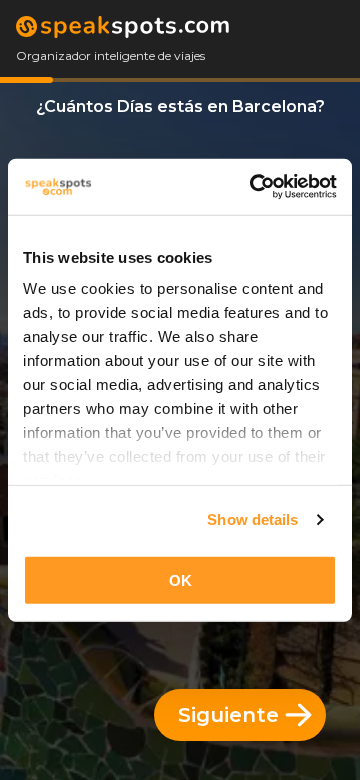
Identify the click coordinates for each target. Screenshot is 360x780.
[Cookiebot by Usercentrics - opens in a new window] (254, 187)
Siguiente (228, 715)
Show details (252, 519)
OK (180, 579)
